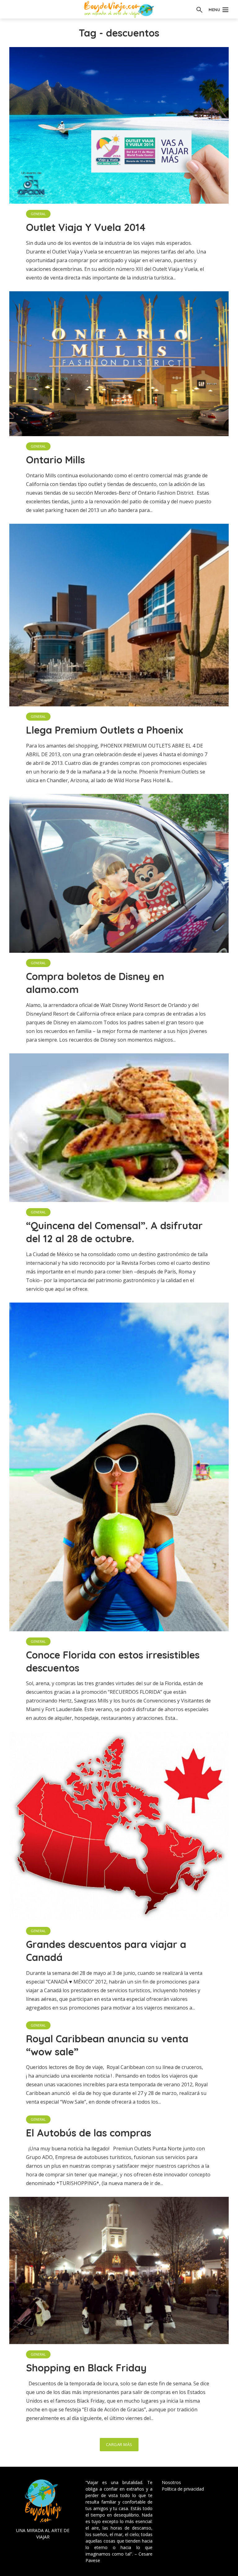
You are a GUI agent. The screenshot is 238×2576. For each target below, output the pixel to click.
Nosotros (171, 2482)
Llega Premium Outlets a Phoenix (105, 730)
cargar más (119, 2444)
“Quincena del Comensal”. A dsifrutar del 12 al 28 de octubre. (114, 1232)
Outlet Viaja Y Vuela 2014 (86, 227)
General (38, 214)
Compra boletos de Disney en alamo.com (95, 983)
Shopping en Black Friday (86, 2368)
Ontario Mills (55, 460)
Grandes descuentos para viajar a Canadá (106, 1951)
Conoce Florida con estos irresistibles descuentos (113, 1661)
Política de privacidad (183, 2489)
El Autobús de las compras (89, 2133)
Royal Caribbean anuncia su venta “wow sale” (107, 2045)
